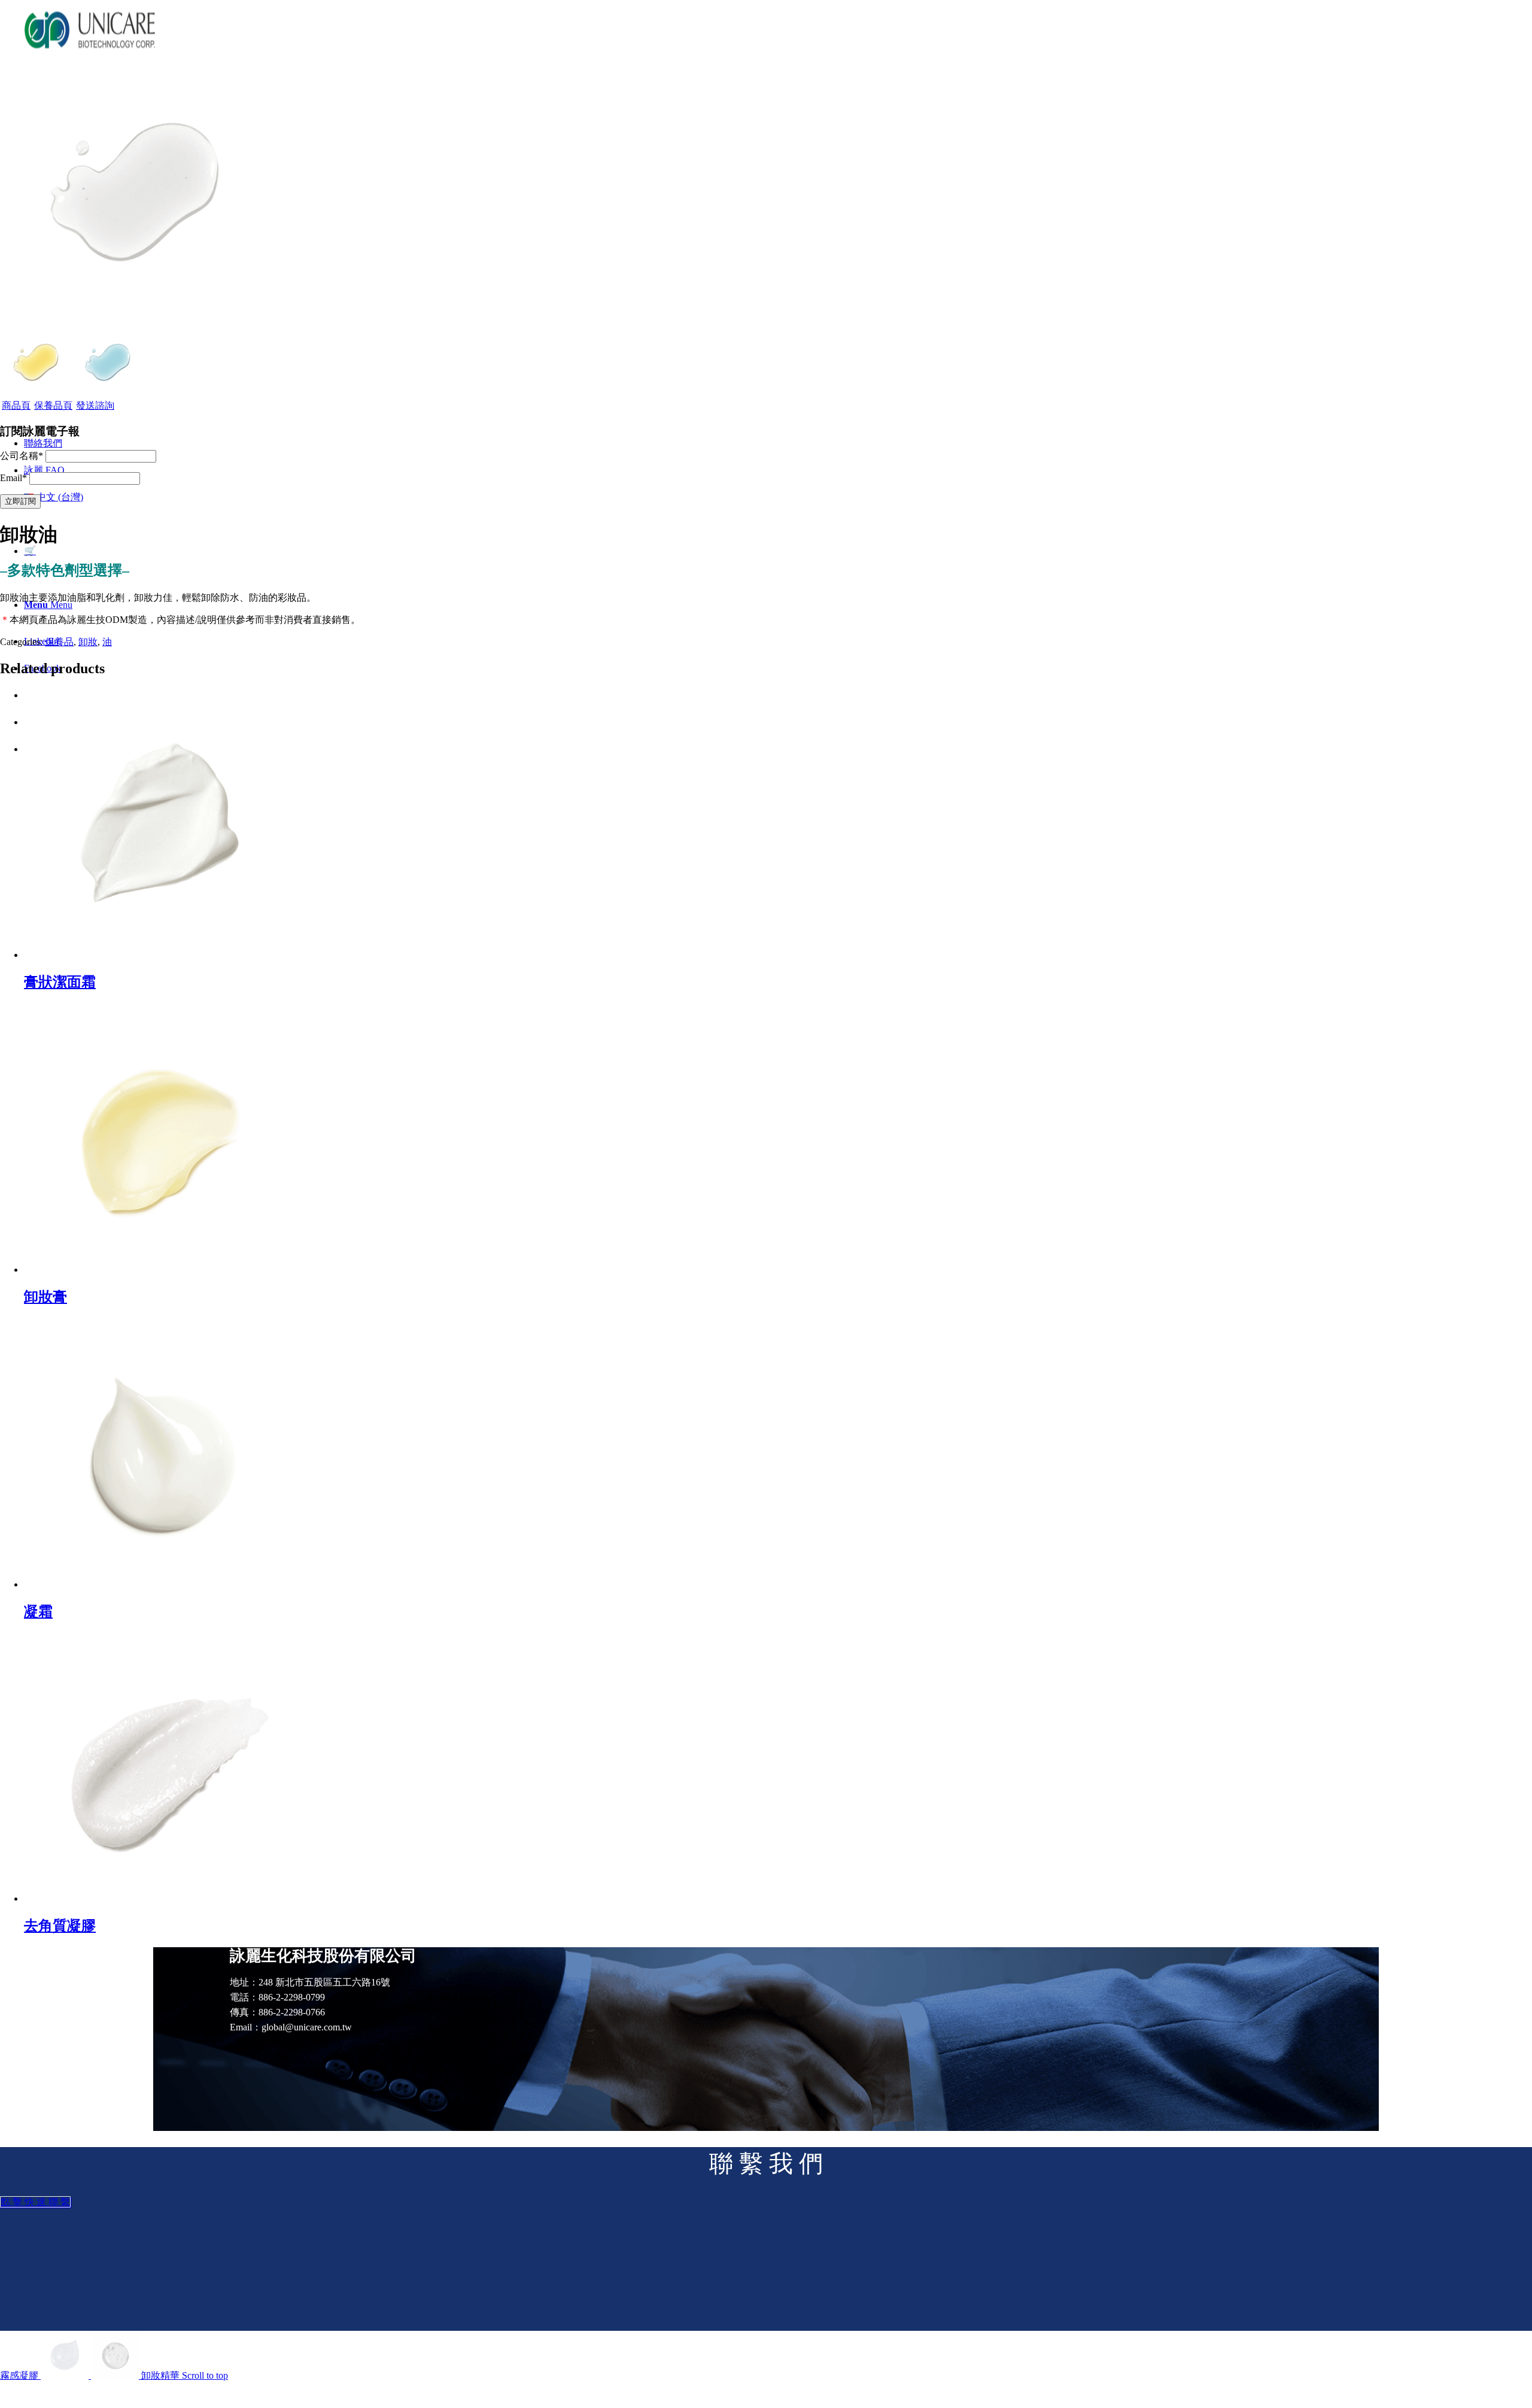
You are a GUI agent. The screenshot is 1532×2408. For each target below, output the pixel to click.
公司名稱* (22, 456)
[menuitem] (43, 443)
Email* (13, 478)
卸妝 (88, 642)
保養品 (59, 642)
